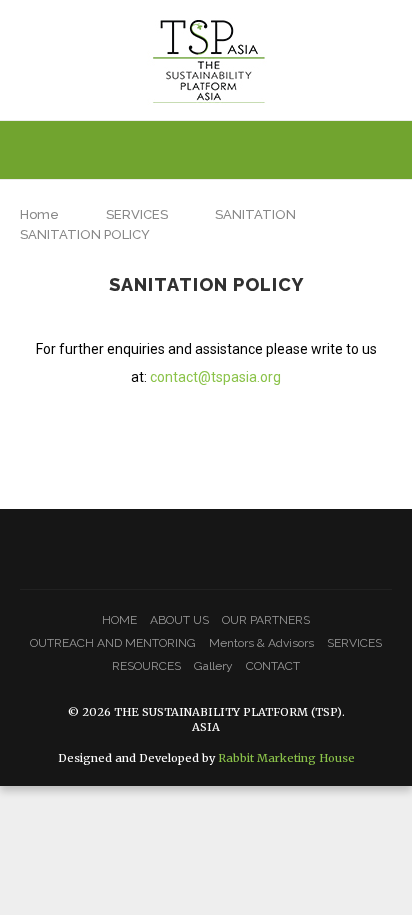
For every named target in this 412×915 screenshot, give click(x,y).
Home (39, 214)
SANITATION (255, 214)
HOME (119, 620)
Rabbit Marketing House (286, 758)
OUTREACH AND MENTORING (113, 643)
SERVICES (137, 214)
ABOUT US (179, 620)
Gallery (213, 666)
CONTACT (273, 666)
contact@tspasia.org (215, 377)
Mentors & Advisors (261, 643)
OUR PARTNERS (266, 620)
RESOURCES (146, 666)
